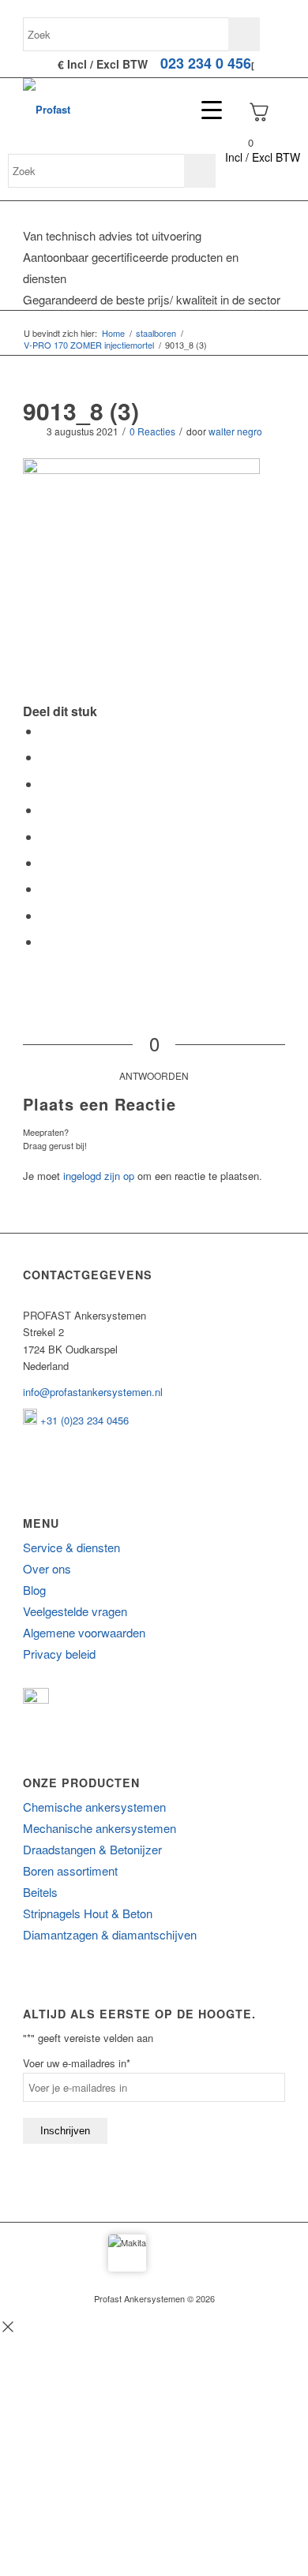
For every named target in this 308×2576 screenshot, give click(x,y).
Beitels (40, 1892)
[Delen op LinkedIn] (45, 836)
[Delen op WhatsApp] (45, 784)
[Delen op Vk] (45, 889)
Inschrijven (65, 2131)
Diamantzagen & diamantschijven (110, 1934)
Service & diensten (71, 1547)
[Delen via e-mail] (45, 941)
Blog (34, 1590)
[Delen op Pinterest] (45, 810)
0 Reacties (152, 431)
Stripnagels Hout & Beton (88, 1913)
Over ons (47, 1568)
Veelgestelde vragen (75, 1611)
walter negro (235, 431)
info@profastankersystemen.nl (93, 1392)
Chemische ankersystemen (94, 1807)
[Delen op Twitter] (45, 757)
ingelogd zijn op (99, 1176)
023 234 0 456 (206, 63)
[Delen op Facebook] (45, 731)
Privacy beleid (59, 1654)
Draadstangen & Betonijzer (92, 1849)
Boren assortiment (70, 1870)
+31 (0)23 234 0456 (83, 1420)
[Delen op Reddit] (45, 915)
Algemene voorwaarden (84, 1632)
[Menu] (204, 110)
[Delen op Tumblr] (45, 862)
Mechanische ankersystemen (100, 1828)
